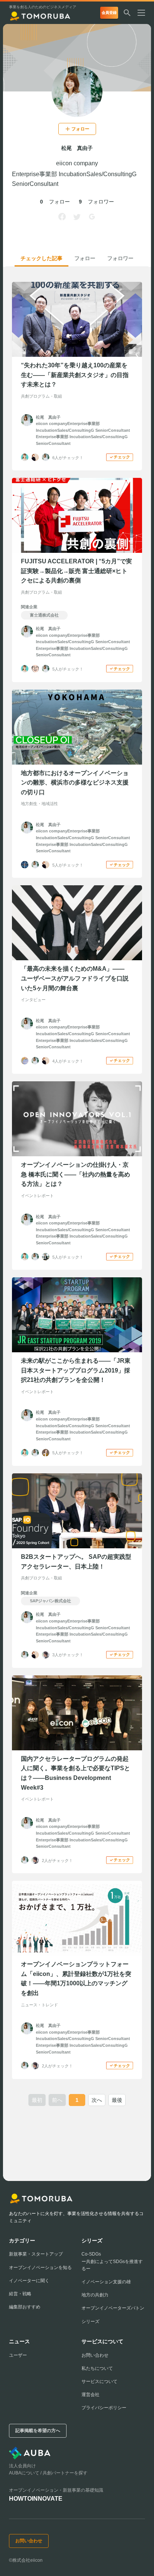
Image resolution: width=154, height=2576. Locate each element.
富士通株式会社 (44, 615)
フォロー (85, 258)
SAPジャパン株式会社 (50, 1601)
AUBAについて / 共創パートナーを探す (48, 2473)
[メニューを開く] (144, 13)
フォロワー (120, 258)
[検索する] (127, 13)
